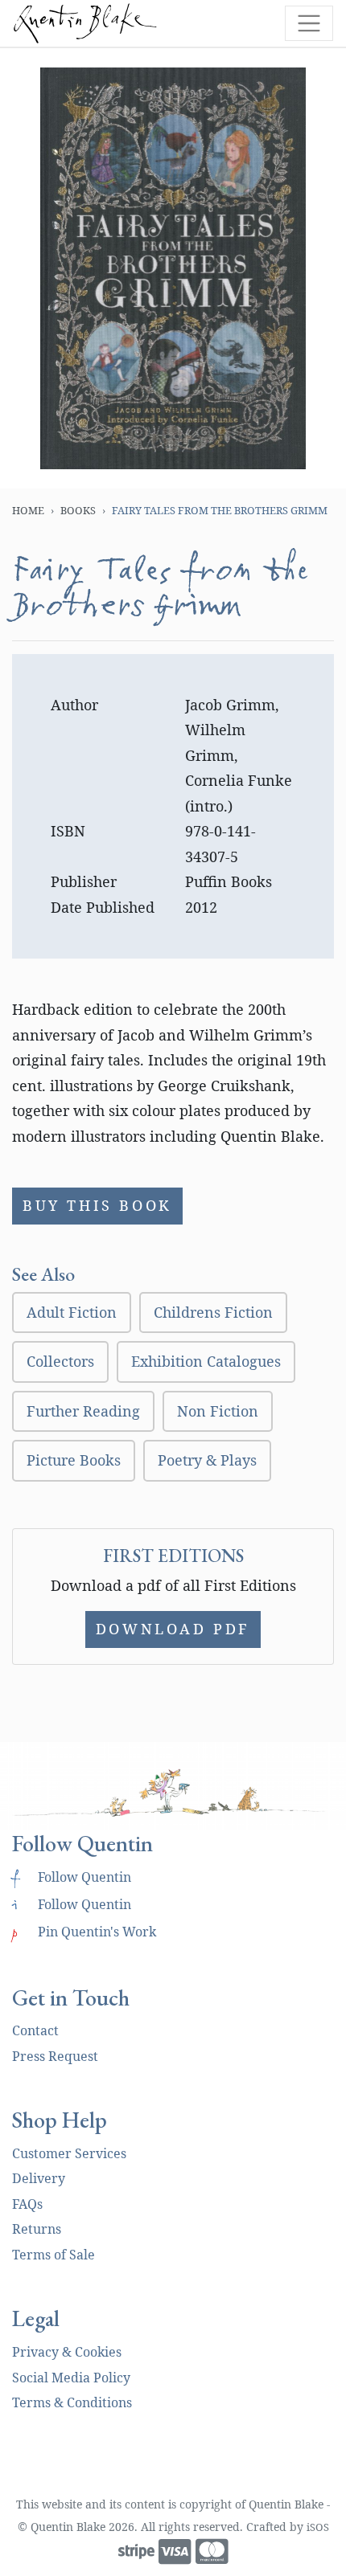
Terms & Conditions (72, 2402)
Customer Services (69, 2153)
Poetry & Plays (207, 1460)
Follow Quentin (72, 1877)
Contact (35, 2030)
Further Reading (83, 1411)
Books (78, 510)
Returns (37, 2229)
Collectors (60, 1361)
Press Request (55, 2056)
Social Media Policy (71, 2378)
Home (28, 510)
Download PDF (173, 1629)
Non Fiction (218, 1411)
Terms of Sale (54, 2255)
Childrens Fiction (213, 1312)
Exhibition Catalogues (206, 1361)
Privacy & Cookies (67, 2352)
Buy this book (97, 1205)
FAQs (27, 2204)
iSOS (318, 2527)
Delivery (39, 2178)
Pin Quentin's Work (84, 1932)
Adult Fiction (72, 1312)
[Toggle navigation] (309, 23)
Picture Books (74, 1460)
